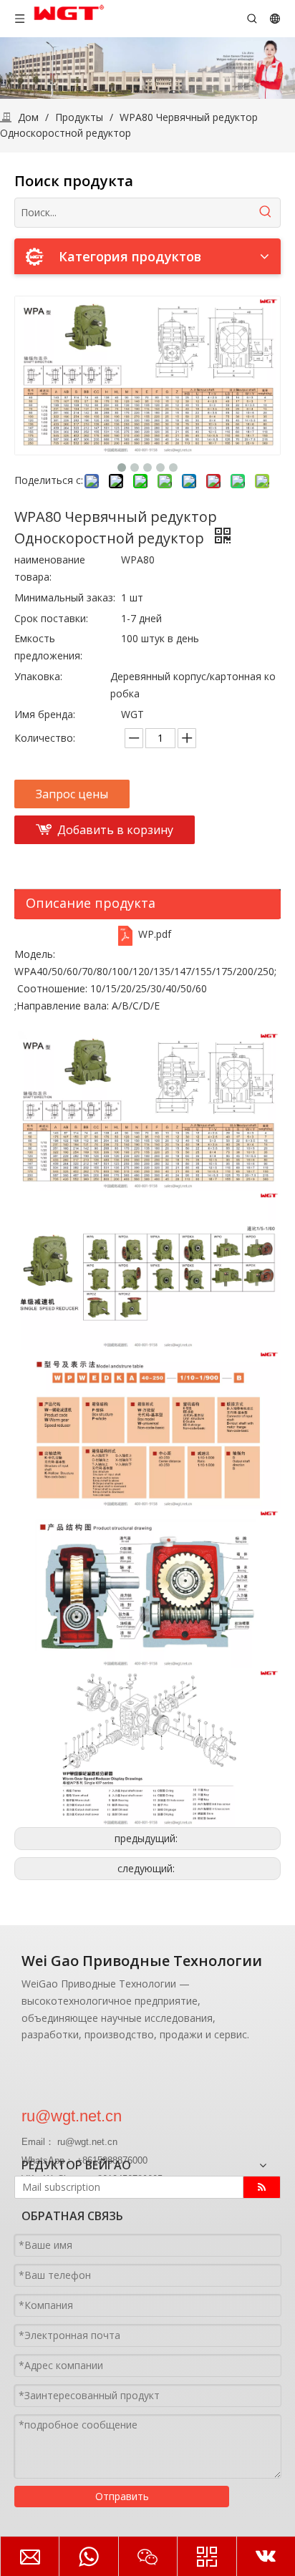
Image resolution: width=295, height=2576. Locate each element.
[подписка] (262, 2187)
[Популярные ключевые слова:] (266, 213)
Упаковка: (38, 676)
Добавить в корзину (115, 830)
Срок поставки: (51, 618)
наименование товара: (50, 568)
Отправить (122, 2496)
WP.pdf (155, 934)
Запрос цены (72, 794)
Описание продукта (91, 903)
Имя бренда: (45, 714)
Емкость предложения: (48, 647)
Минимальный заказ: (65, 597)
